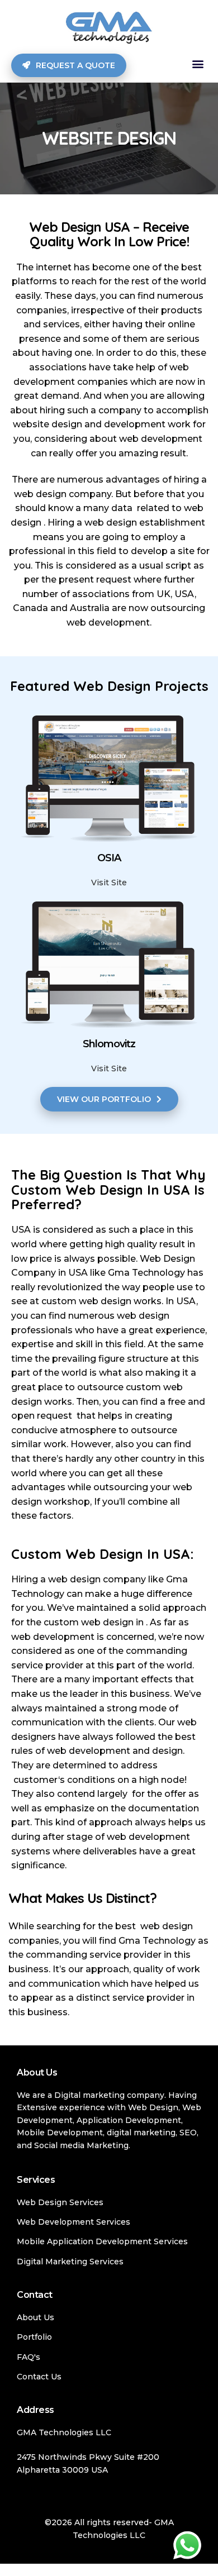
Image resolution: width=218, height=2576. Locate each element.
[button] (198, 64)
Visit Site (109, 882)
